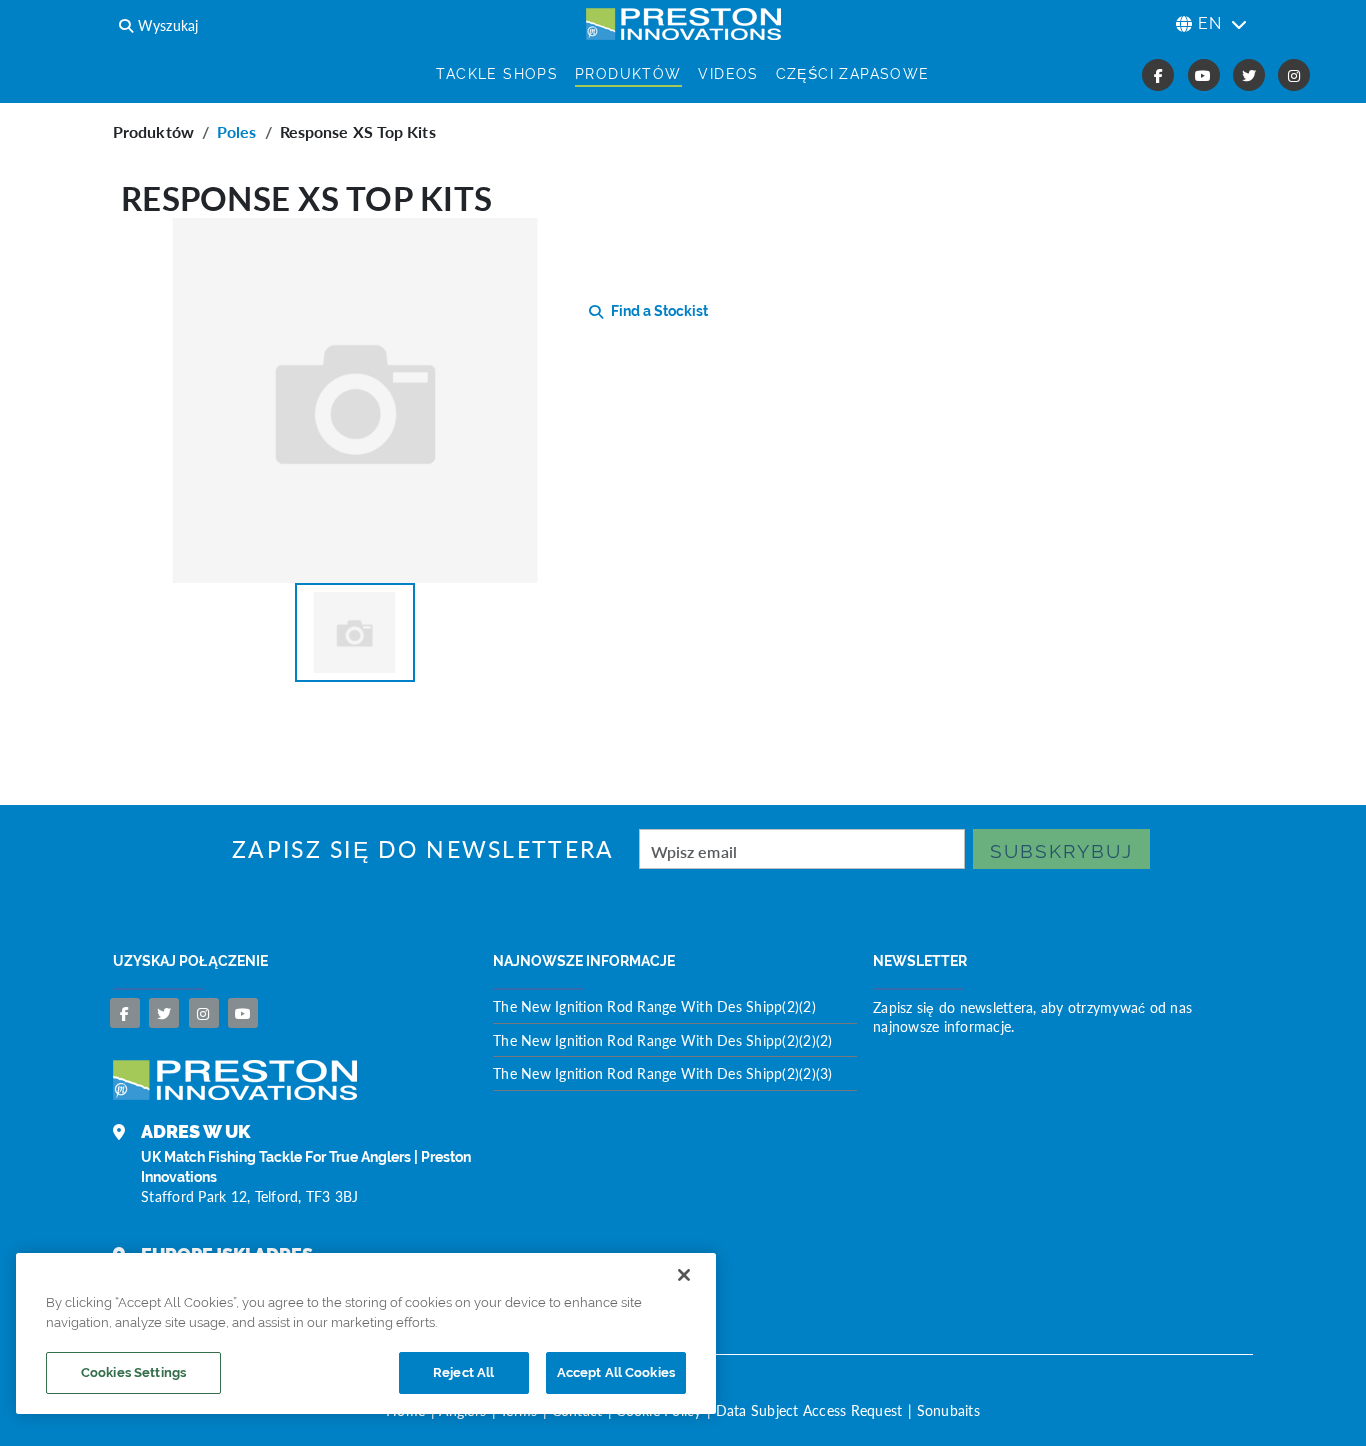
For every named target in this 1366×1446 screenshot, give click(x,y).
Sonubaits (948, 1410)
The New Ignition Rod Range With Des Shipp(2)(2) (654, 1006)
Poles (237, 131)
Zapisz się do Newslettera (423, 849)
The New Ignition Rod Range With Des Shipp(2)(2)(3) (663, 1073)
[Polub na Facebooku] (125, 1013)
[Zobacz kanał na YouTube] (243, 1013)
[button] (355, 632)
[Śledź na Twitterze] (164, 1013)
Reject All (463, 1372)
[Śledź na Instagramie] (204, 1013)
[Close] (684, 1275)
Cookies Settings (133, 1372)
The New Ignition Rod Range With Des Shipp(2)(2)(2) (663, 1040)
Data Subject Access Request (809, 1410)
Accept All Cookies (616, 1372)
